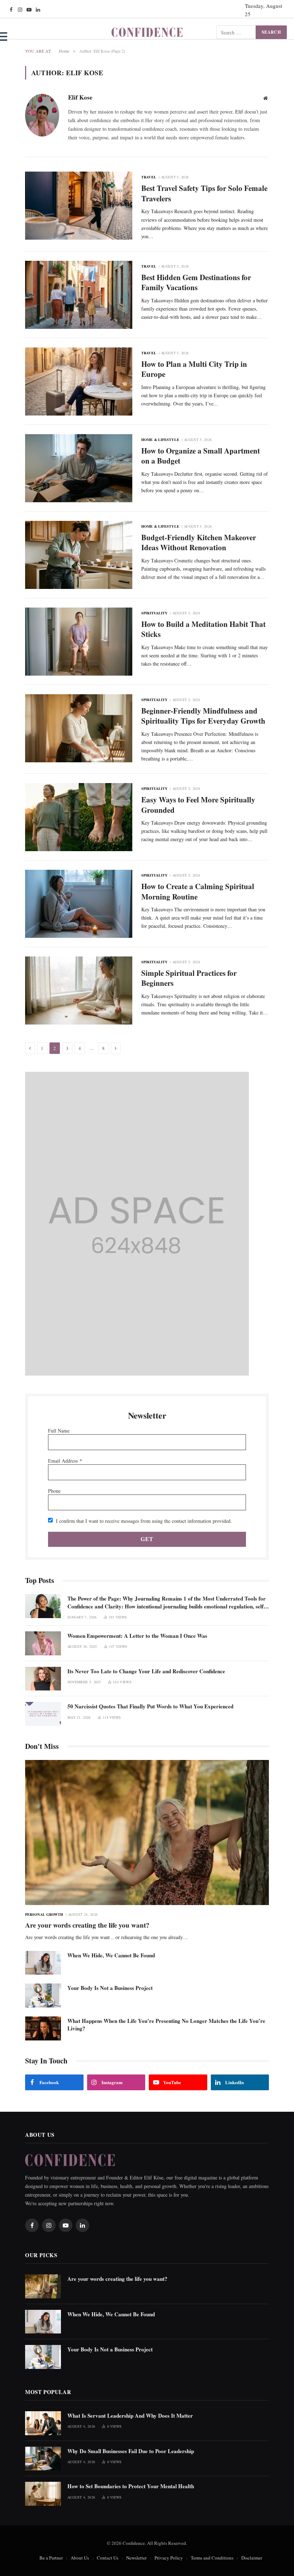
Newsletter (136, 2558)
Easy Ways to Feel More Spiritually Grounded (198, 805)
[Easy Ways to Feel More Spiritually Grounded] (79, 817)
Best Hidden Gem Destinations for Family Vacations (196, 282)
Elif (239, 112)
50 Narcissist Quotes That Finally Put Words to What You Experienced (150, 1706)
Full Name (59, 1431)
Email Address (65, 1461)
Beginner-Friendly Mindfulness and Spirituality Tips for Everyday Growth (203, 716)
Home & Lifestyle (160, 440)
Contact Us (108, 2558)
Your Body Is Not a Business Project (110, 1988)
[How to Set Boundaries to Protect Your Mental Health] (43, 2494)
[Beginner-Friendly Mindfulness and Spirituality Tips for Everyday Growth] (79, 728)
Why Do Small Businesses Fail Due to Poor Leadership (131, 2451)
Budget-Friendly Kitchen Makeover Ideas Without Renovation (199, 543)
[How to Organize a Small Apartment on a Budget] (79, 468)
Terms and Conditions (212, 2558)
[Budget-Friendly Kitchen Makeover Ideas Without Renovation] (79, 555)
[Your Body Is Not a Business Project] (43, 1995)
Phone (54, 1491)
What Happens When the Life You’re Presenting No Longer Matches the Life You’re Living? (166, 2025)
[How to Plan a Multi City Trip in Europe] (79, 382)
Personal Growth (44, 1914)
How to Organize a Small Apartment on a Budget (201, 456)
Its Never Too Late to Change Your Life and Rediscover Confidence (146, 1671)
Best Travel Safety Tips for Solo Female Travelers (204, 193)
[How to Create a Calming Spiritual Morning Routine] (79, 904)
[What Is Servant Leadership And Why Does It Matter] (43, 2423)
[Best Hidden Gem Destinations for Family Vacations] (79, 295)
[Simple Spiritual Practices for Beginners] (79, 990)
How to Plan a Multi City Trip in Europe (194, 369)
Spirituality (154, 613)
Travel (149, 177)
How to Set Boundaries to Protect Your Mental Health (131, 2486)
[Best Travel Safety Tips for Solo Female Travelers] (79, 206)
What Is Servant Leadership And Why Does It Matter (130, 2416)
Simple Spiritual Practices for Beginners (189, 978)
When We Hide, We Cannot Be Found (111, 1955)
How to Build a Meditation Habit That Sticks (203, 629)
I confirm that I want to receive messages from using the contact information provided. (143, 1521)
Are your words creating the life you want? (87, 1925)
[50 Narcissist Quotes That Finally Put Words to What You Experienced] (43, 1714)
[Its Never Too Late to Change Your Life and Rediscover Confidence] (43, 1679)
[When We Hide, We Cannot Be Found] (43, 1963)
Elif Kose (80, 98)
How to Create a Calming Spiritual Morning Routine (198, 891)
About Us (80, 2558)
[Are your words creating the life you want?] (147, 1833)
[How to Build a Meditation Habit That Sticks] (79, 642)
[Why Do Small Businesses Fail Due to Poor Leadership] (43, 2459)
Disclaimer (252, 2558)
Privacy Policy (169, 2558)
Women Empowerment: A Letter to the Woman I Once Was (137, 1636)
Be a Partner (51, 2558)
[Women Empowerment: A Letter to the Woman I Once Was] (43, 1643)
